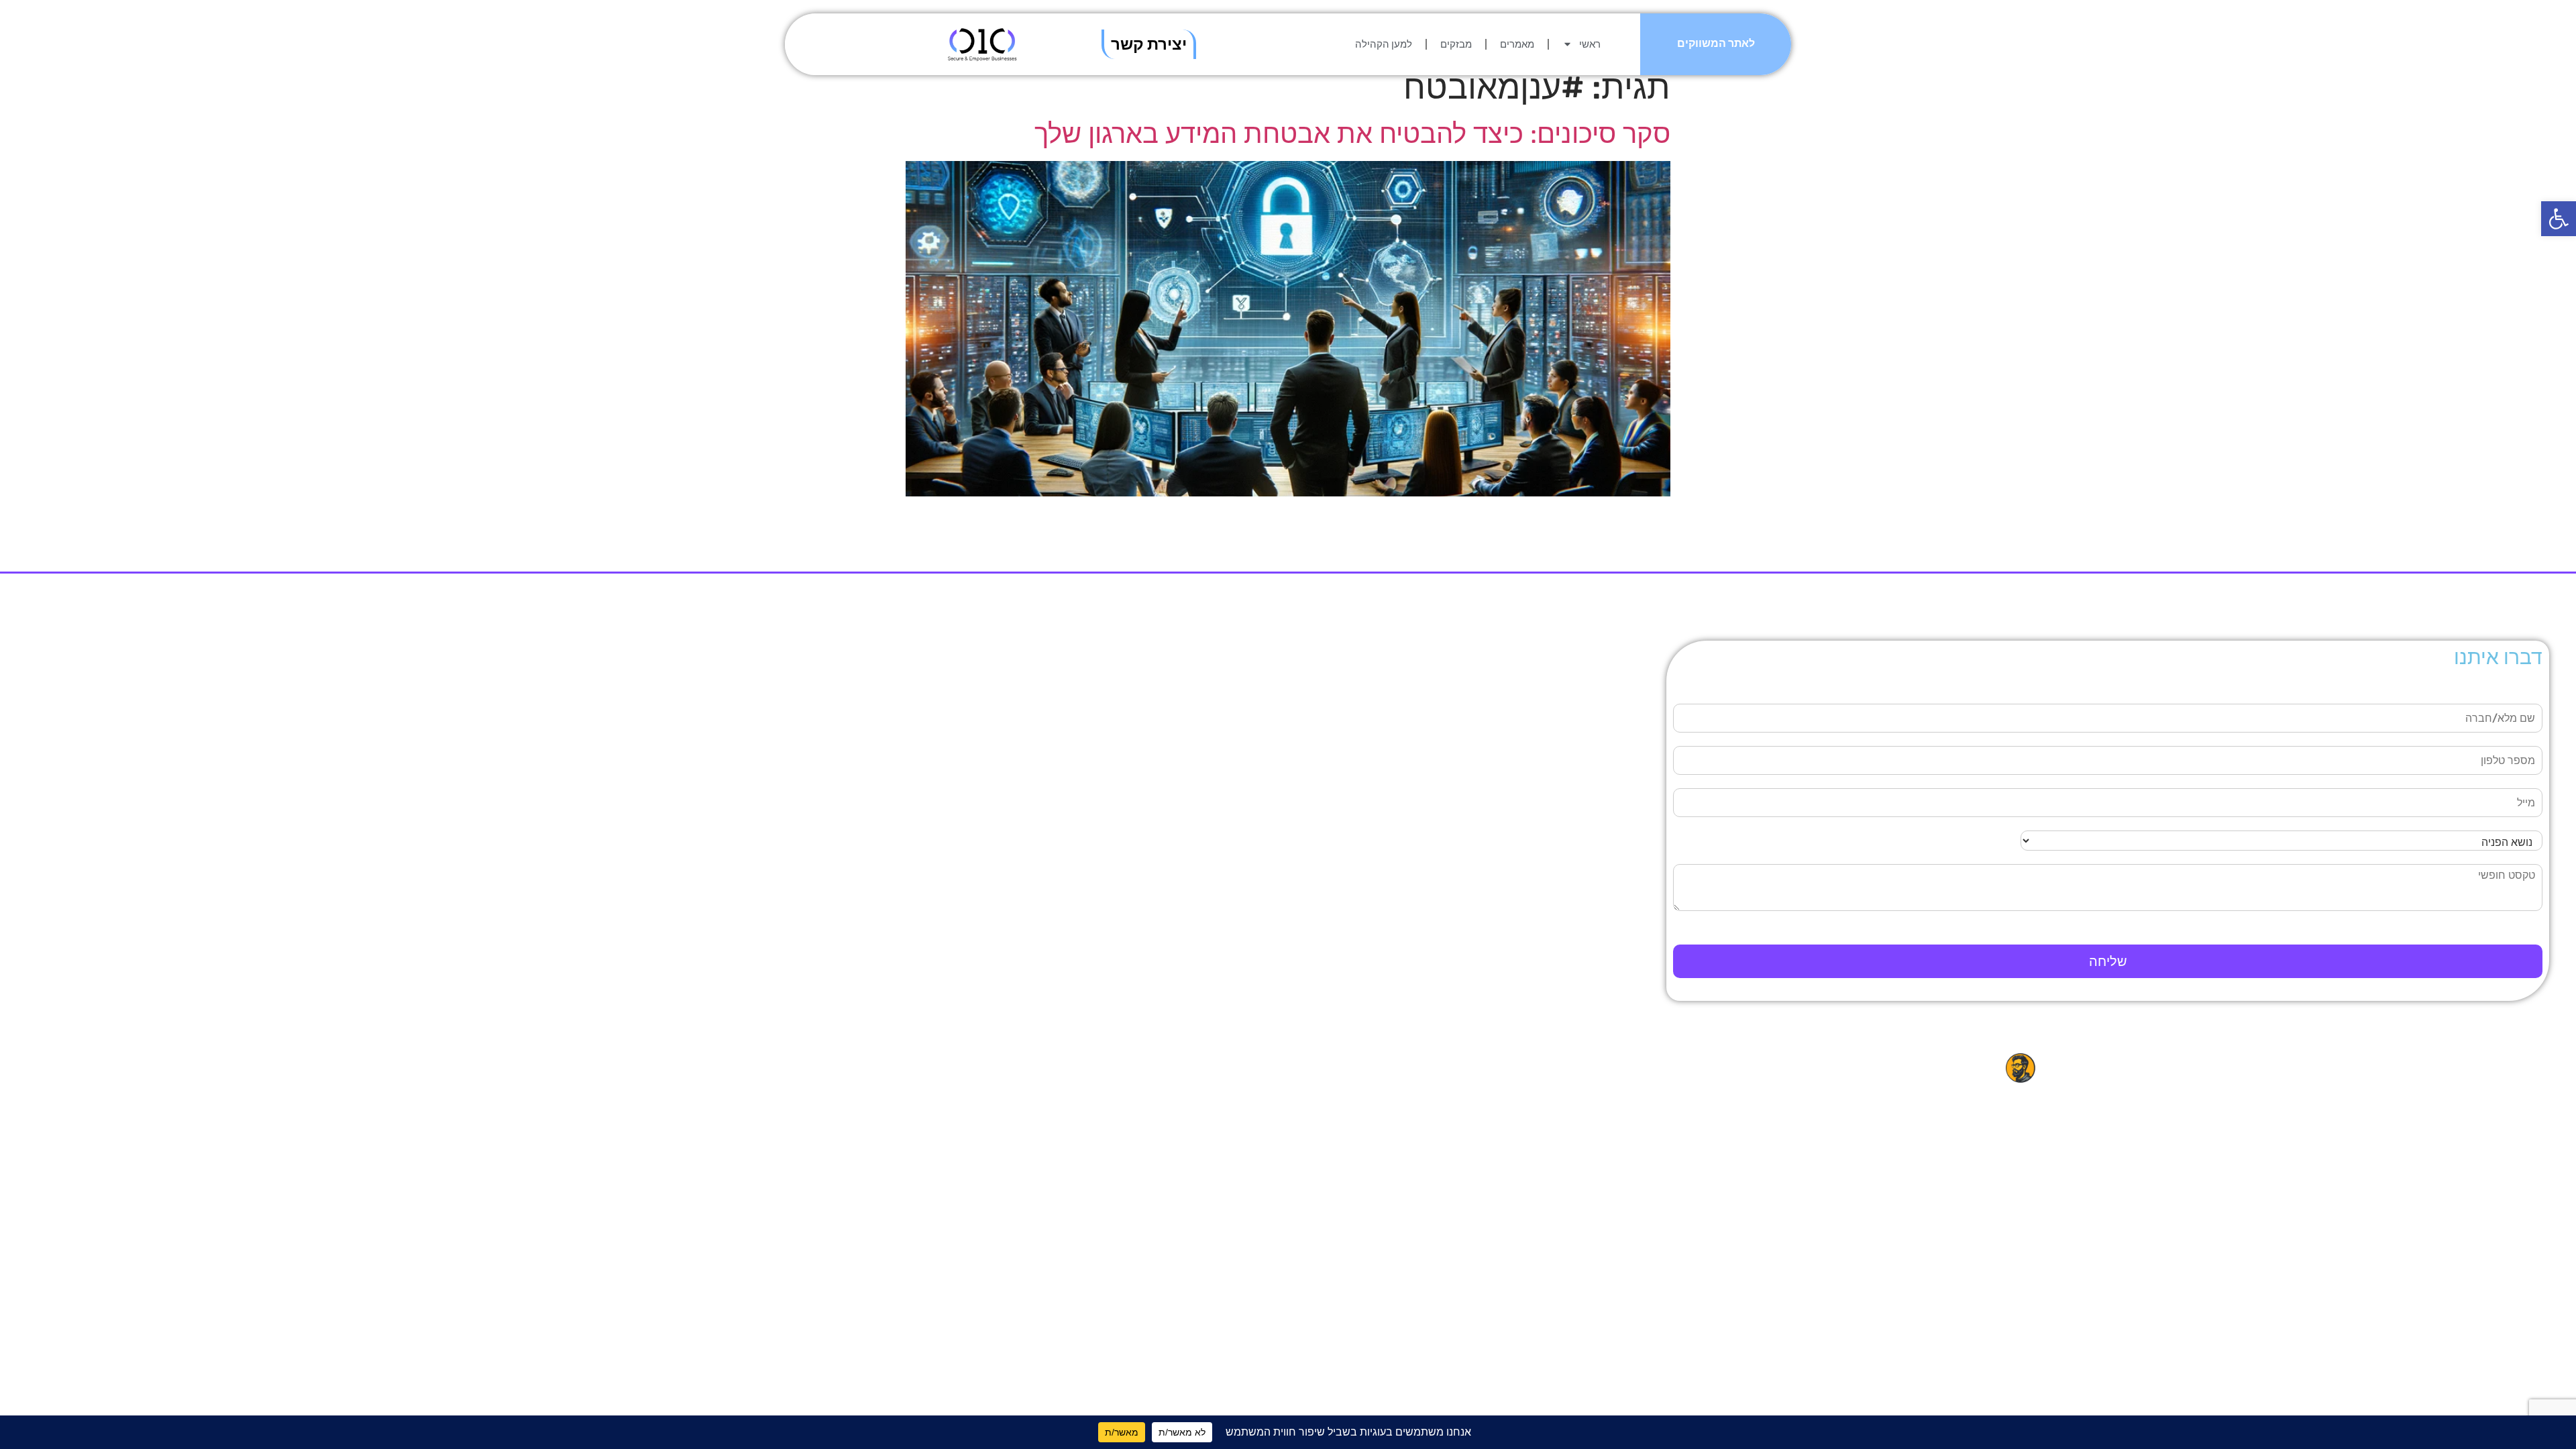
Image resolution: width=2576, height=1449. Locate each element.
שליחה (2108, 961)
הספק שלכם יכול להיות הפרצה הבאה (687, 710)
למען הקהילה (1384, 44)
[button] (2559, 219)
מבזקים (1456, 44)
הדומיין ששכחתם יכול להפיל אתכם (694, 688)
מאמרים (1517, 44)
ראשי (1590, 44)
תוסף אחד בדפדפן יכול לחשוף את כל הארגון (670, 731)
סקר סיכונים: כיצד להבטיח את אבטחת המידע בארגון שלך (1352, 134)
